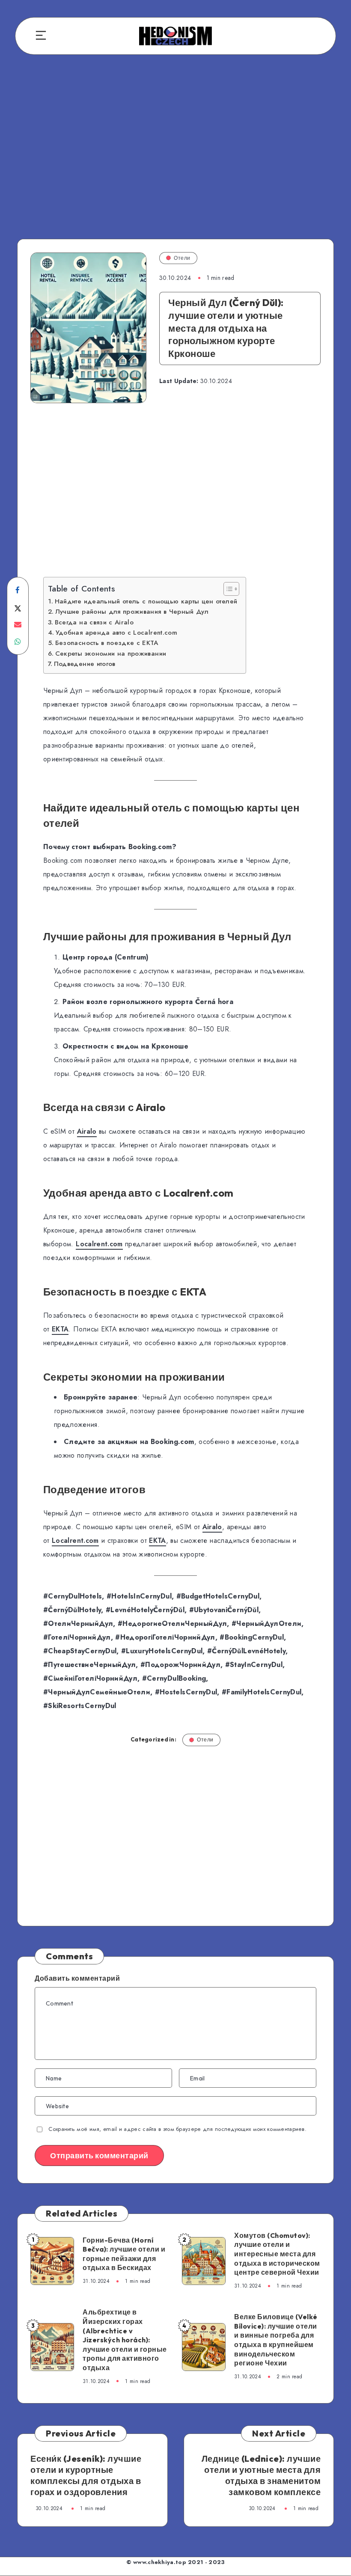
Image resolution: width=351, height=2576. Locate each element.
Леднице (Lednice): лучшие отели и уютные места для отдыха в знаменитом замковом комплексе (261, 2475)
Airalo (87, 1131)
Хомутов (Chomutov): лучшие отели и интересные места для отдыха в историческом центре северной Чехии (277, 2254)
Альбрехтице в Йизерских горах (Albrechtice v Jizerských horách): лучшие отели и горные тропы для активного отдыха (125, 2340)
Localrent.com (99, 1244)
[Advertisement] (175, 149)
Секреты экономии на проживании (111, 654)
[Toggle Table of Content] (227, 589)
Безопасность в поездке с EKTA (107, 643)
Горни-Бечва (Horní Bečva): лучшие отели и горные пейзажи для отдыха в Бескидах (124, 2254)
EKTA (60, 1329)
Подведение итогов (85, 664)
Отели (182, 258)
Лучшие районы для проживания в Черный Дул (132, 612)
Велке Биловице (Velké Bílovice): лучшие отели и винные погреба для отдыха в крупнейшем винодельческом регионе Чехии (276, 2340)
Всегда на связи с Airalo (94, 622)
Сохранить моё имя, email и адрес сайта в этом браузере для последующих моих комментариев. (177, 2129)
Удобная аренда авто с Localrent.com (116, 633)
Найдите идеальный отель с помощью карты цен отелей (146, 601)
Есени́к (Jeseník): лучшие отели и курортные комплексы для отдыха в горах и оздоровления (86, 2475)
